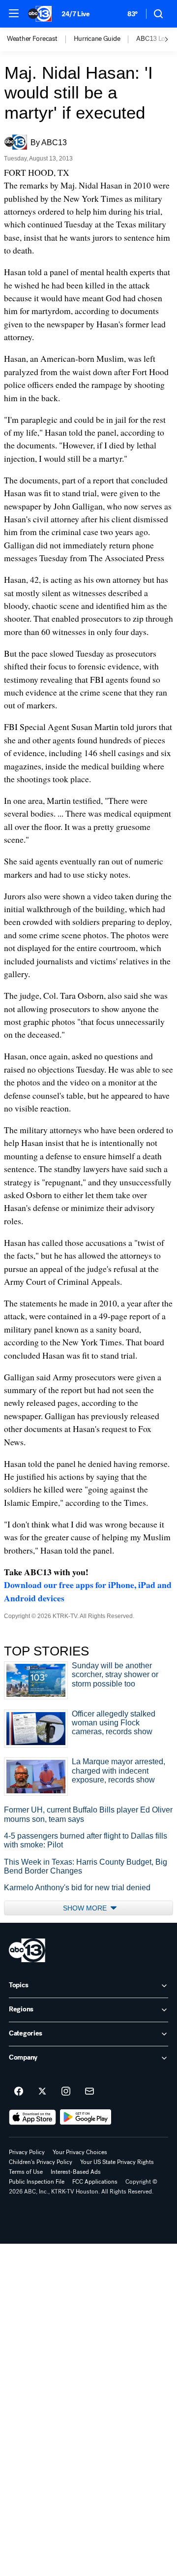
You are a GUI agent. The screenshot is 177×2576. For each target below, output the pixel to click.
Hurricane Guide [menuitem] (97, 39)
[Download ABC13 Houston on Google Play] (86, 2117)
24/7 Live (75, 14)
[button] (14, 13)
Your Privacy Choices (80, 2152)
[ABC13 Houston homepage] (40, 14)
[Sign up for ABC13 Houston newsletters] (89, 2092)
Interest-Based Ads (76, 2172)
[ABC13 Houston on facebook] (19, 2092)
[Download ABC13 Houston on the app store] (32, 2117)
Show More (86, 1908)
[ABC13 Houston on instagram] (66, 2092)
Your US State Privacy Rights (117, 2162)
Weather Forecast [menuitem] (32, 39)
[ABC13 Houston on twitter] (42, 2092)
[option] (40, 39)
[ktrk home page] (27, 1950)
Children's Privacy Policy (41, 2162)
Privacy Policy (27, 2152)
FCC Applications (95, 2182)
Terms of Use (26, 2172)
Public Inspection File (37, 2182)
